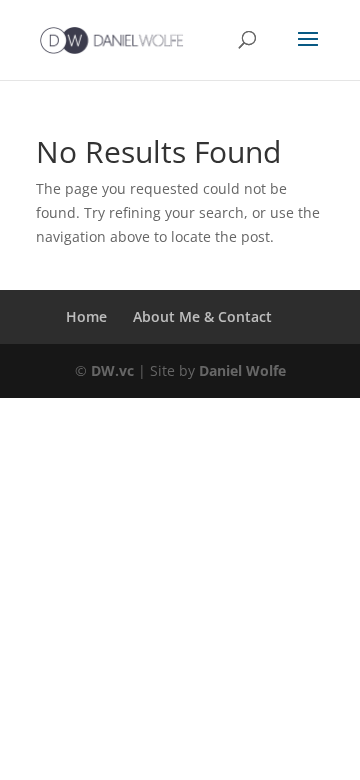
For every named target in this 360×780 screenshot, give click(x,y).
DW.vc (112, 370)
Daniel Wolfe (242, 370)
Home (86, 316)
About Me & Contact (202, 316)
